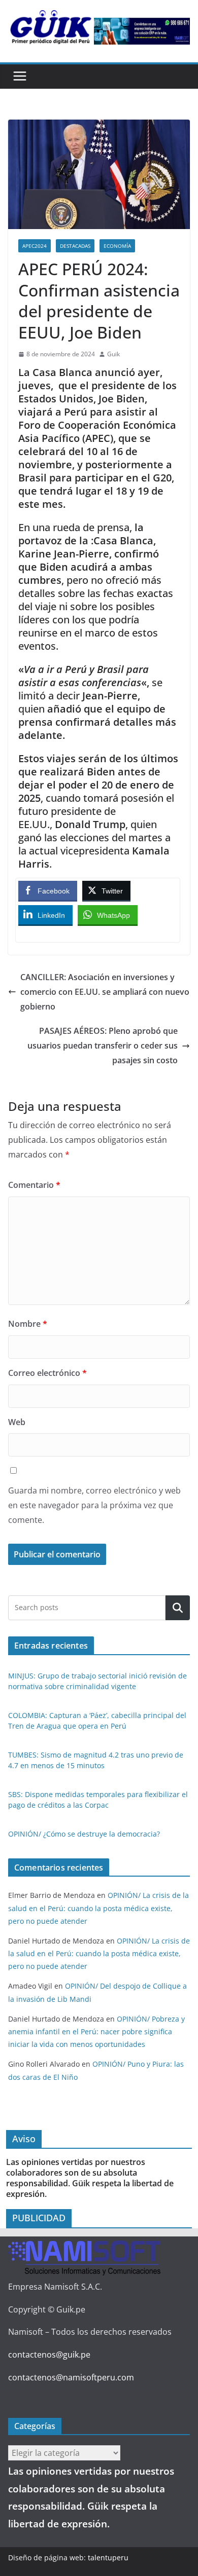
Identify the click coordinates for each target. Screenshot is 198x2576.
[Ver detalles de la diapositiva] (142, 31)
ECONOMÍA (117, 246)
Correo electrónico (47, 1373)
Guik (113, 354)
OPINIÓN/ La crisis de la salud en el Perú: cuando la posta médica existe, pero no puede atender (98, 1908)
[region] (142, 31)
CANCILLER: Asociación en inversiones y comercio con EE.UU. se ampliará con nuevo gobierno (105, 992)
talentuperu (108, 2558)
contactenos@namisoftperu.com (71, 2377)
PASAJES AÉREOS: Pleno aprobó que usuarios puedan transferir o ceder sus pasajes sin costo (103, 1046)
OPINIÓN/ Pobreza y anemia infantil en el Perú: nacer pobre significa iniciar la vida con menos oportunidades (96, 2031)
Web (17, 1422)
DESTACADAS (75, 246)
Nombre (28, 1324)
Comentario (34, 1185)
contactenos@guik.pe (49, 2355)
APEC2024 (35, 246)
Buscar (178, 1608)
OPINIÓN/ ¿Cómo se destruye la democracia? (84, 1834)
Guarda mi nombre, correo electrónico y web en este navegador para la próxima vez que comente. (94, 1505)
